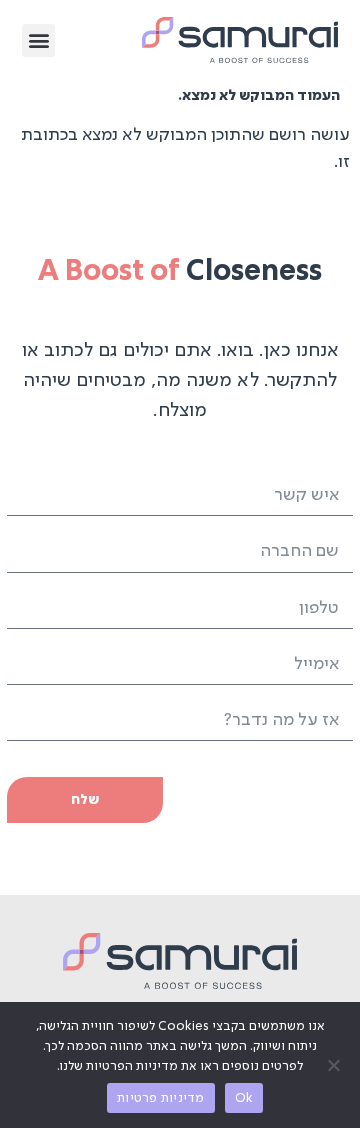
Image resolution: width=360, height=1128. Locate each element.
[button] (38, 40)
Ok (244, 1098)
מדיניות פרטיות (161, 1098)
